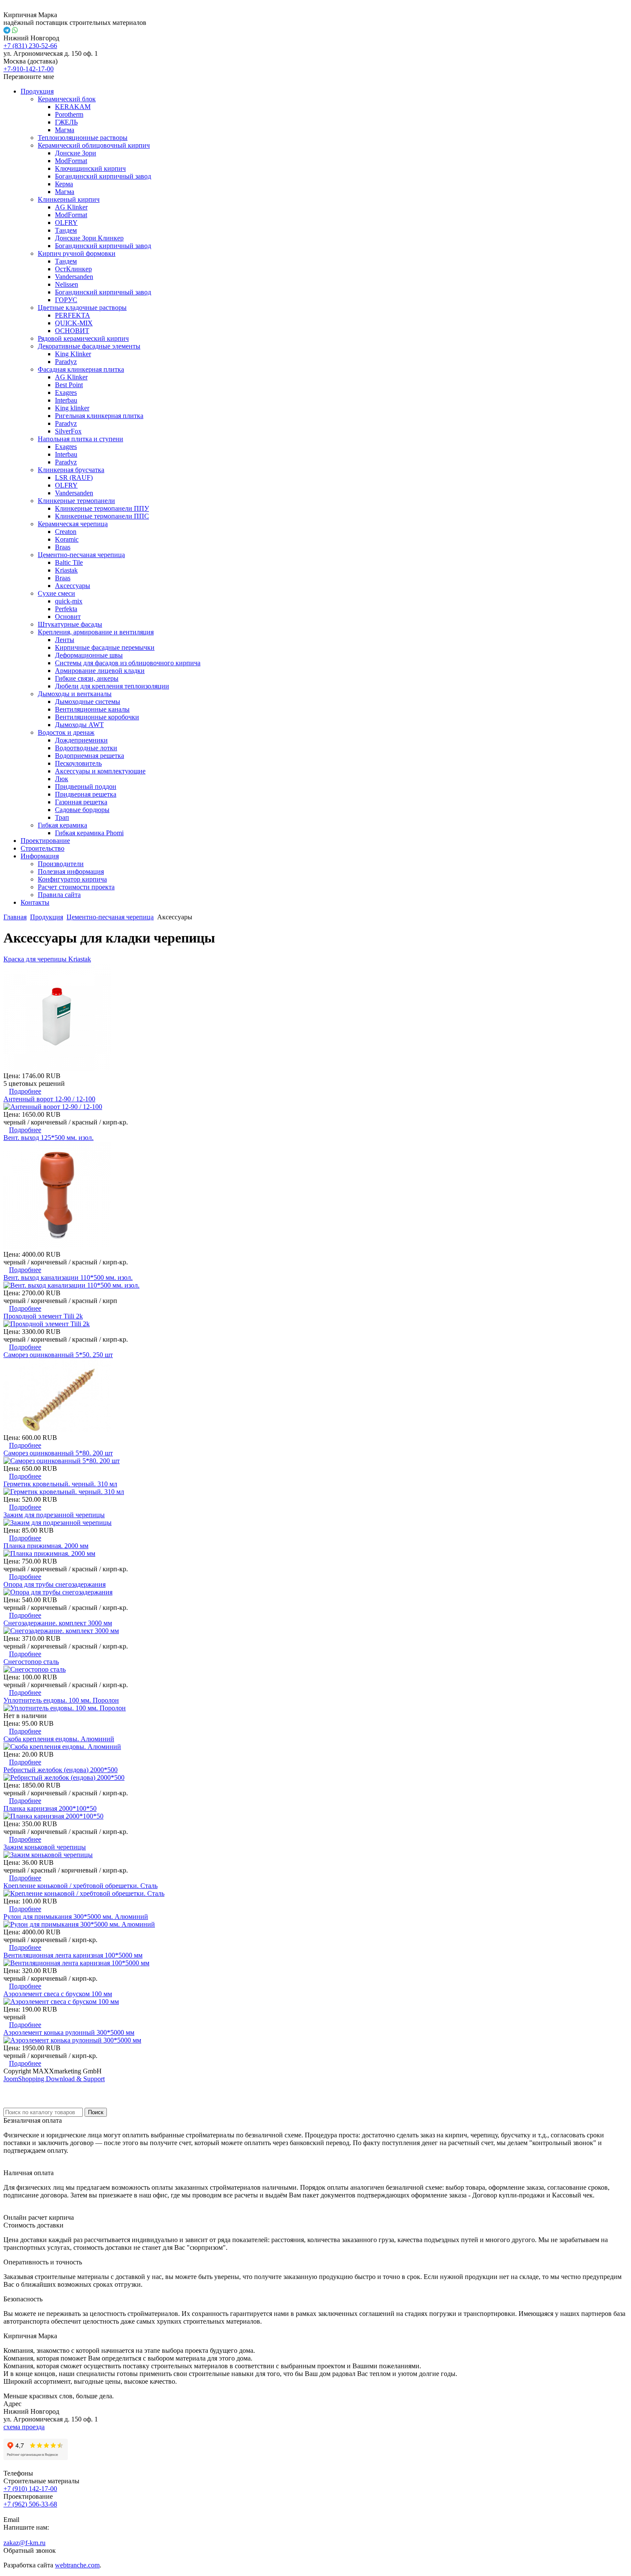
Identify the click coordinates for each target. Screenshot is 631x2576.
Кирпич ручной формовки (77, 253)
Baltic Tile (69, 562)
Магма (65, 130)
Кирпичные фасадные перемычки (105, 647)
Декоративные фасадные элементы (89, 346)
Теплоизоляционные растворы (83, 138)
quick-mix (69, 601)
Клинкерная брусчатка (71, 470)
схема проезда (24, 2427)
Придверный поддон (86, 786)
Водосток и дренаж (66, 732)
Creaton (66, 532)
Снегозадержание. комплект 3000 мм (58, 1623)
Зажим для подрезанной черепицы (54, 1515)
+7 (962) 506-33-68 (30, 2504)
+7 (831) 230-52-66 (30, 46)
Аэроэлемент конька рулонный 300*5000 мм (69, 2032)
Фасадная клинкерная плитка (81, 369)
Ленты (65, 640)
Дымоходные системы (88, 702)
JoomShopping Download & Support (54, 2079)
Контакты (35, 902)
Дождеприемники (81, 740)
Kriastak (66, 570)
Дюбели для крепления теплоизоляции (112, 686)
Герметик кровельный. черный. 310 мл (60, 1484)
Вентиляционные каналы (92, 709)
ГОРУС (66, 300)
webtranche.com (77, 2565)
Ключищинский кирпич (90, 168)
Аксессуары (73, 586)
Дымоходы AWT (79, 725)
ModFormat (71, 161)
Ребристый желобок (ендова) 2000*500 (61, 1770)
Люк (62, 779)
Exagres (66, 392)
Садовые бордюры (82, 810)
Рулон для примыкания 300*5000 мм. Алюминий (76, 1917)
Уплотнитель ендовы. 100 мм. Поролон (61, 1700)
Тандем (66, 230)
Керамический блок (67, 99)
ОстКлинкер (73, 269)
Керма (64, 184)
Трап (62, 817)
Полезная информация (71, 871)
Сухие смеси (56, 593)
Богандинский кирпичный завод (103, 176)
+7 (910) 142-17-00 (30, 2489)
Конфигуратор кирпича (72, 879)
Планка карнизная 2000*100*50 (50, 1808)
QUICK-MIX (74, 323)
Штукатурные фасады (70, 624)
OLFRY (66, 223)
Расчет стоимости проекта (76, 887)
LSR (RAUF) (74, 477)
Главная (15, 917)
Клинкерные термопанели (76, 501)
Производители (61, 864)
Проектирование (45, 841)
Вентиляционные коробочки (97, 717)
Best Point (69, 385)
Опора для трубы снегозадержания (55, 1584)
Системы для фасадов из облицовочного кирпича (128, 663)
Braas (63, 547)
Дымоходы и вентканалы (75, 694)
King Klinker (73, 354)
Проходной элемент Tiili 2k (43, 1316)
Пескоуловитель (78, 763)
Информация (40, 856)
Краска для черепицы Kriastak (47, 959)
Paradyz (66, 362)
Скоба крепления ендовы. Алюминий (59, 1739)
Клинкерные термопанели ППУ (102, 508)
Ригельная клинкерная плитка (99, 416)
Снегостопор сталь (31, 1662)
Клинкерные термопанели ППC (102, 516)
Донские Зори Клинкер (89, 238)
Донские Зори (76, 153)
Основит (68, 617)
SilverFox (68, 431)
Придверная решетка (86, 794)
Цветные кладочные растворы (82, 308)
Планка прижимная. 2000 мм (46, 1546)
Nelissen (67, 284)
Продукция (37, 91)
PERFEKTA (73, 315)
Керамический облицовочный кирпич (94, 145)
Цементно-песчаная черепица (81, 555)
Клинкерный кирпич (69, 199)
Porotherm (69, 114)
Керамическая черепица (73, 524)
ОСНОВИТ (72, 331)
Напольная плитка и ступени (80, 439)
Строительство (42, 848)
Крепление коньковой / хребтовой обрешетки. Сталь (80, 1886)
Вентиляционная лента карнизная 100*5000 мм (73, 1955)
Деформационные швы (89, 655)
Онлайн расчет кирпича (39, 2217)
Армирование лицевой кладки (100, 671)
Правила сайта (59, 895)
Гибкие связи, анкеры (87, 678)
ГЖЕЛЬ (66, 122)
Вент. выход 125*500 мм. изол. (49, 1138)
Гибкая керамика (62, 825)
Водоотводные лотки (86, 748)
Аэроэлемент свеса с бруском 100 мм (58, 1994)
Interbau (66, 400)
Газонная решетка (81, 802)
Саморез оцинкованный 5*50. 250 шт (58, 1355)
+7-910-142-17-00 (29, 69)
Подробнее (25, 1091)
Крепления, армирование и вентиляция (96, 632)
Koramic (67, 539)
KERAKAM (73, 107)
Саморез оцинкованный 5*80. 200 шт (58, 1453)
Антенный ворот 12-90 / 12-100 (49, 1099)
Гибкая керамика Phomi (89, 833)
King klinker (72, 408)
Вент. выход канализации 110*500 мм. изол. (68, 1277)
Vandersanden (74, 277)
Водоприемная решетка (89, 756)
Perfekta (66, 609)
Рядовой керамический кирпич (83, 338)
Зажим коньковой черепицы (45, 1847)
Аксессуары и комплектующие (100, 771)
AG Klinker (71, 207)
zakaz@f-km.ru (24, 2543)
